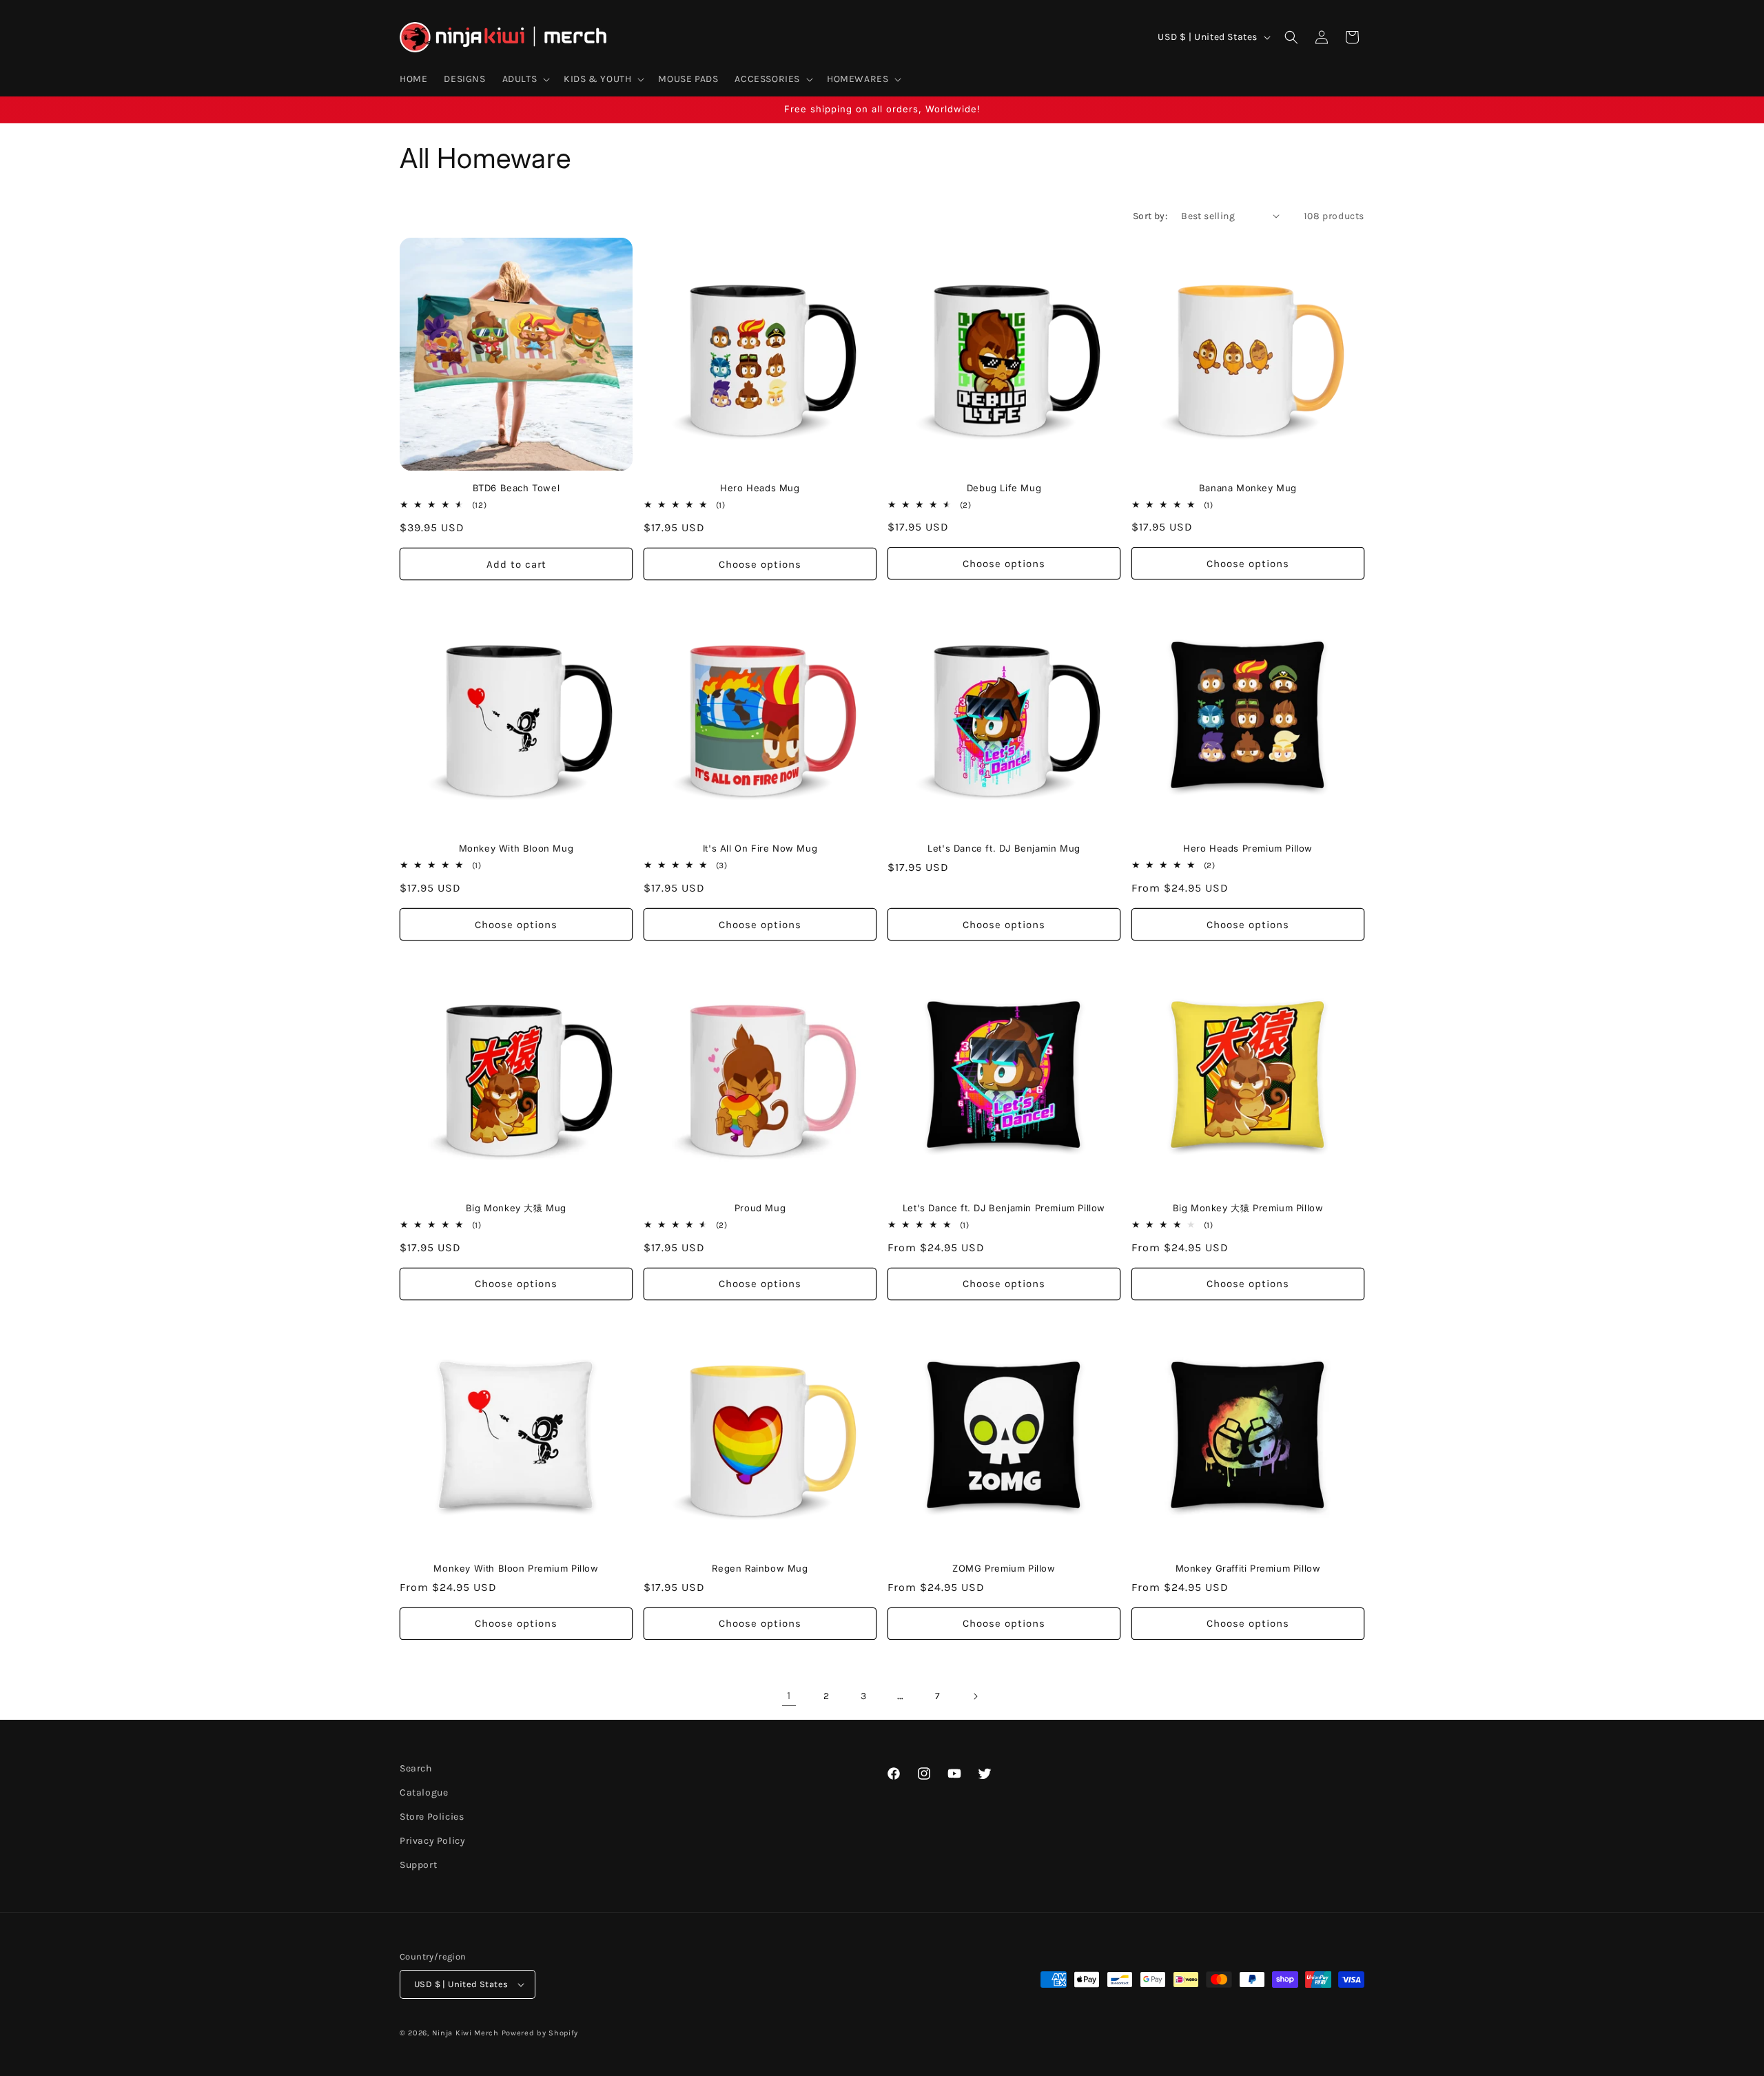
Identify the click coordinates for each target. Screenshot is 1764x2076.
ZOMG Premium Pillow (1004, 1568)
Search (416, 1768)
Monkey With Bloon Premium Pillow (516, 1568)
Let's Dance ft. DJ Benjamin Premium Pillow (1004, 1208)
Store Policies (432, 1817)
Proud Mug (760, 1208)
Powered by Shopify (540, 2033)
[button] (525, 79)
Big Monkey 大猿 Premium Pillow (1248, 1208)
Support (418, 1866)
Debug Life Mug (1004, 488)
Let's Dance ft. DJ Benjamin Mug (1004, 848)
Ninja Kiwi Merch (465, 2033)
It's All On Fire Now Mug (760, 848)
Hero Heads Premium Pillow (1248, 848)
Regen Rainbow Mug (760, 1568)
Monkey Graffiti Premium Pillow (1248, 1568)
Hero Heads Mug (760, 488)
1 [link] (789, 1695)
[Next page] (975, 1696)
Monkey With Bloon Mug (516, 848)
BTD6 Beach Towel (516, 488)
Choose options (760, 564)
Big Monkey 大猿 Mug (516, 1208)
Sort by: (1150, 216)
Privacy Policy (432, 1841)
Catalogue (424, 1792)
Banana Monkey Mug (1248, 488)
